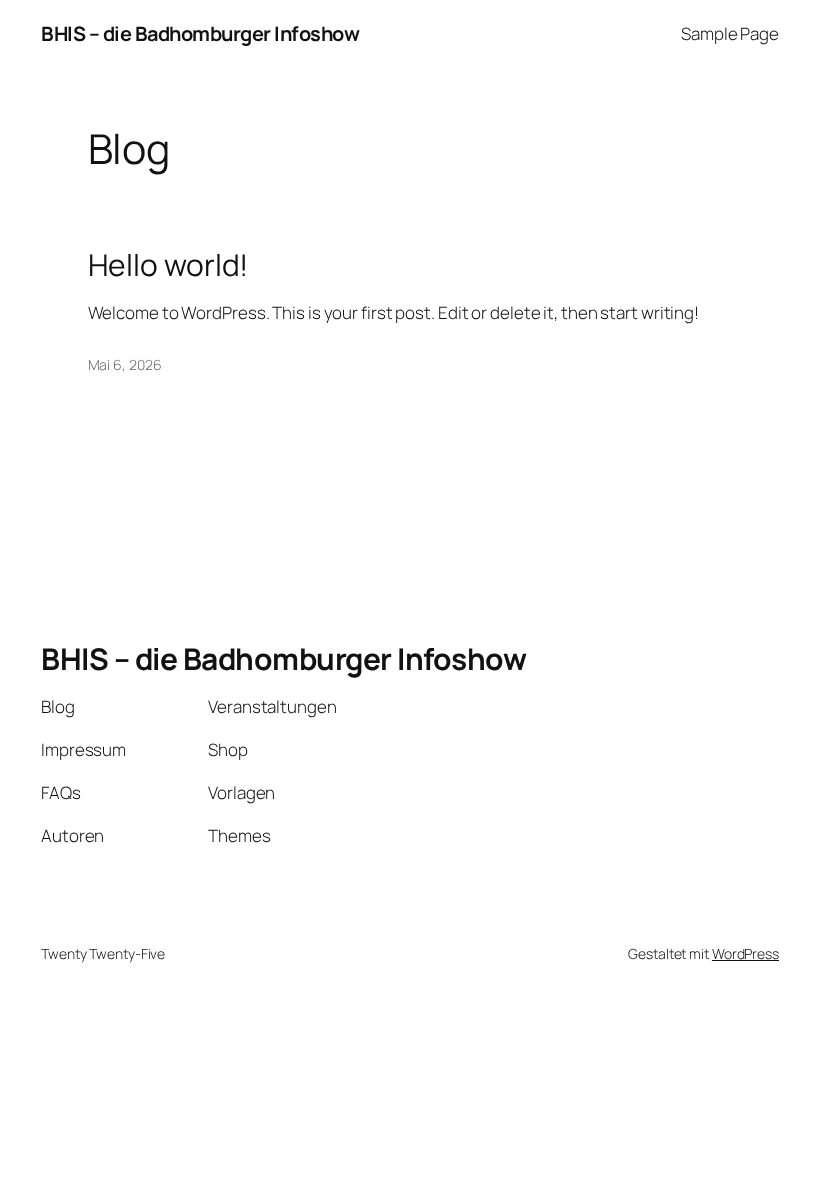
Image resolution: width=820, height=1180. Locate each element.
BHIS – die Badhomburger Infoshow (200, 33)
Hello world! (168, 265)
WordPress (745, 953)
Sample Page (730, 33)
